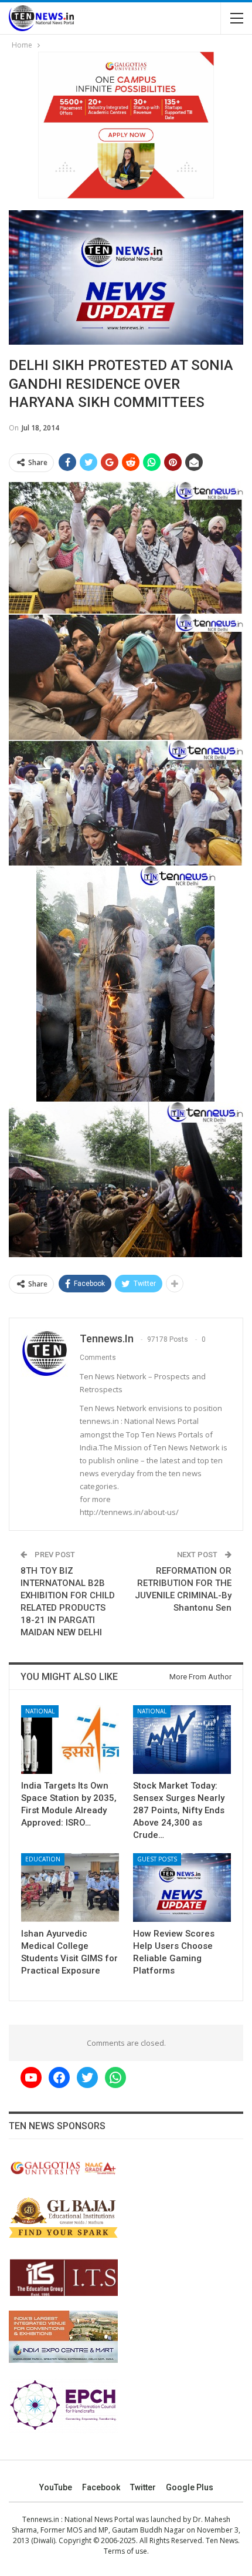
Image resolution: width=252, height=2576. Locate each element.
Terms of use (125, 2551)
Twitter (143, 2487)
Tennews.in (41, 2519)
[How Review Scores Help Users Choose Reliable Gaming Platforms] (182, 1888)
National (40, 1711)
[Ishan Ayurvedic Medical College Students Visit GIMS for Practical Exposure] (70, 1888)
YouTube (56, 2487)
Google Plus (190, 2487)
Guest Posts (157, 1859)
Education (43, 1859)
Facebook (101, 2487)
